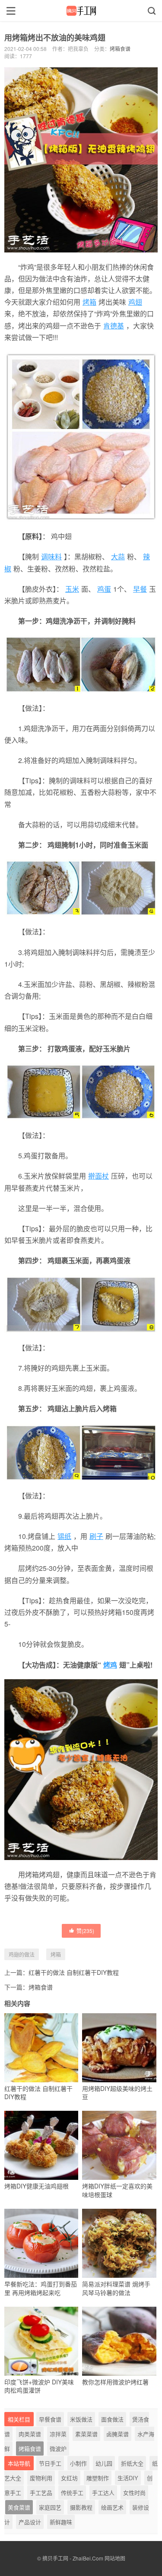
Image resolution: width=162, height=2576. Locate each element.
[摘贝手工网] (81, 11)
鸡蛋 (104, 589)
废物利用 (41, 2478)
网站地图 (115, 2558)
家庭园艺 (50, 2507)
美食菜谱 (19, 2507)
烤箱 (89, 302)
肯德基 (114, 326)
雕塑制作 (98, 2478)
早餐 (140, 589)
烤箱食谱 (120, 49)
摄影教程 (81, 2507)
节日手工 (50, 2463)
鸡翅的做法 (22, 1954)
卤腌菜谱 (118, 2434)
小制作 (78, 2463)
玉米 (72, 589)
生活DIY (128, 2478)
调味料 (51, 557)
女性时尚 (134, 2492)
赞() (85, 1931)
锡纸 (64, 1536)
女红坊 (69, 2478)
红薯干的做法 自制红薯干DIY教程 (74, 1972)
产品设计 (30, 2522)
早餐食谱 (50, 2419)
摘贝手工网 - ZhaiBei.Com (73, 2558)
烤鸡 (110, 1665)
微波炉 (58, 2448)
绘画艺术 (112, 2507)
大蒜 (118, 557)
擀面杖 (98, 1176)
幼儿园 (104, 2463)
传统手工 (72, 2492)
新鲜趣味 (61, 2522)
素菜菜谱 (86, 2434)
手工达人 (103, 2492)
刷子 (96, 1536)
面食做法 (112, 2419)
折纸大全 (132, 2463)
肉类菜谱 (30, 2434)
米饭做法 (81, 2419)
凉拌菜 (58, 2434)
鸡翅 (135, 302)
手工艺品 (41, 2492)
